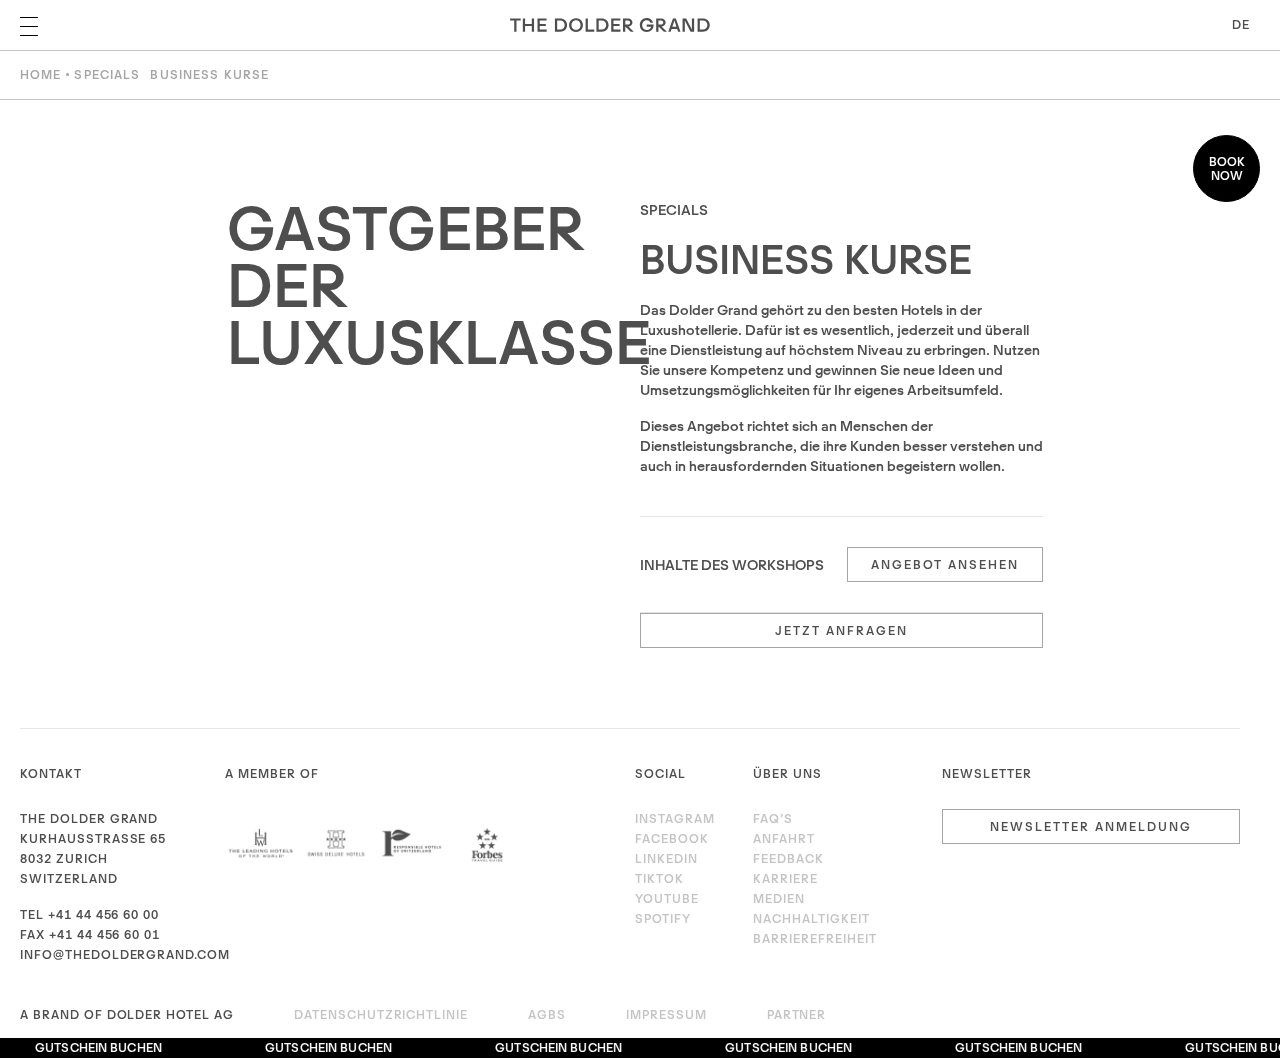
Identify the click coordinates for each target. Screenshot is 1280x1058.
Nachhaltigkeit (811, 918)
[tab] (841, 564)
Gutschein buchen (93, 1047)
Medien (779, 898)
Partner (797, 1014)
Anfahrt (784, 838)
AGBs (547, 1014)
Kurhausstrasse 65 (93, 838)
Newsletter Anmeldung (1091, 826)
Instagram (675, 818)
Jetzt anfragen (841, 630)
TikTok (659, 878)
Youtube (667, 898)
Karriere (785, 878)
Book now (1227, 168)
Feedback (788, 858)
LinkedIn (666, 858)
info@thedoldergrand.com (125, 954)
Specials (107, 74)
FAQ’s (773, 818)
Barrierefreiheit (814, 938)
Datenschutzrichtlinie (381, 1014)
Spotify (663, 918)
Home (40, 74)
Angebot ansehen (945, 564)
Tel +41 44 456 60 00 (89, 914)
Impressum (666, 1014)
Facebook (672, 838)
